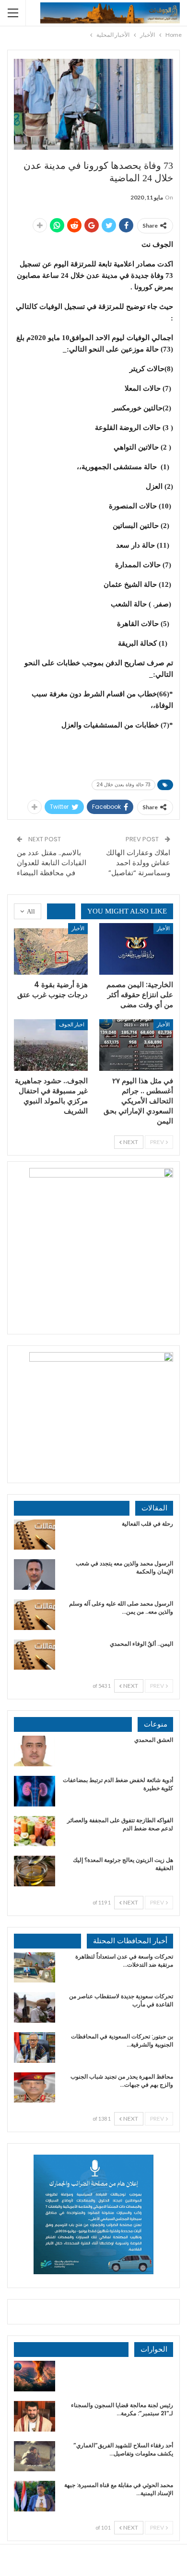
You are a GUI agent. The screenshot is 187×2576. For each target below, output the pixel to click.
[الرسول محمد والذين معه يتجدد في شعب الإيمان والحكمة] (35, 1574)
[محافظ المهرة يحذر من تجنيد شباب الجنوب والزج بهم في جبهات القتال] (35, 2088)
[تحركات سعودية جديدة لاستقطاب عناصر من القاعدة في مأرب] (35, 2007)
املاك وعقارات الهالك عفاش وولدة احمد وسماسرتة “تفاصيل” (138, 863)
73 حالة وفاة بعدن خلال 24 (123, 785)
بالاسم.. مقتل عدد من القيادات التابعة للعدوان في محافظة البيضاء (52, 863)
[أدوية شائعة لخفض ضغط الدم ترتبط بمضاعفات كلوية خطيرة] (35, 1791)
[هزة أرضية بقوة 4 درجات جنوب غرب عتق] (51, 949)
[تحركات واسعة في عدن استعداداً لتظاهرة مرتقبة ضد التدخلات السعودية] (35, 1968)
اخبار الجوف (72, 1024)
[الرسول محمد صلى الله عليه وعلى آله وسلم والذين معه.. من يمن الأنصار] (35, 1615)
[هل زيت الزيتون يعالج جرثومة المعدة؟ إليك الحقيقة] (35, 1871)
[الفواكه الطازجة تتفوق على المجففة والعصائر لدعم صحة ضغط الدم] (35, 1831)
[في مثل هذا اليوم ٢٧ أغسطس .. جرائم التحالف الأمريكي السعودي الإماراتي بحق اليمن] (136, 1045)
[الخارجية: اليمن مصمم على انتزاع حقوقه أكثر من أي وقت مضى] (136, 949)
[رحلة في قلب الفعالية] (35, 1535)
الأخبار (163, 928)
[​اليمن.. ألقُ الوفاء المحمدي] (35, 1655)
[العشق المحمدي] (35, 1751)
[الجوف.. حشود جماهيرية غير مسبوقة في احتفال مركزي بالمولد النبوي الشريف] (51, 1045)
